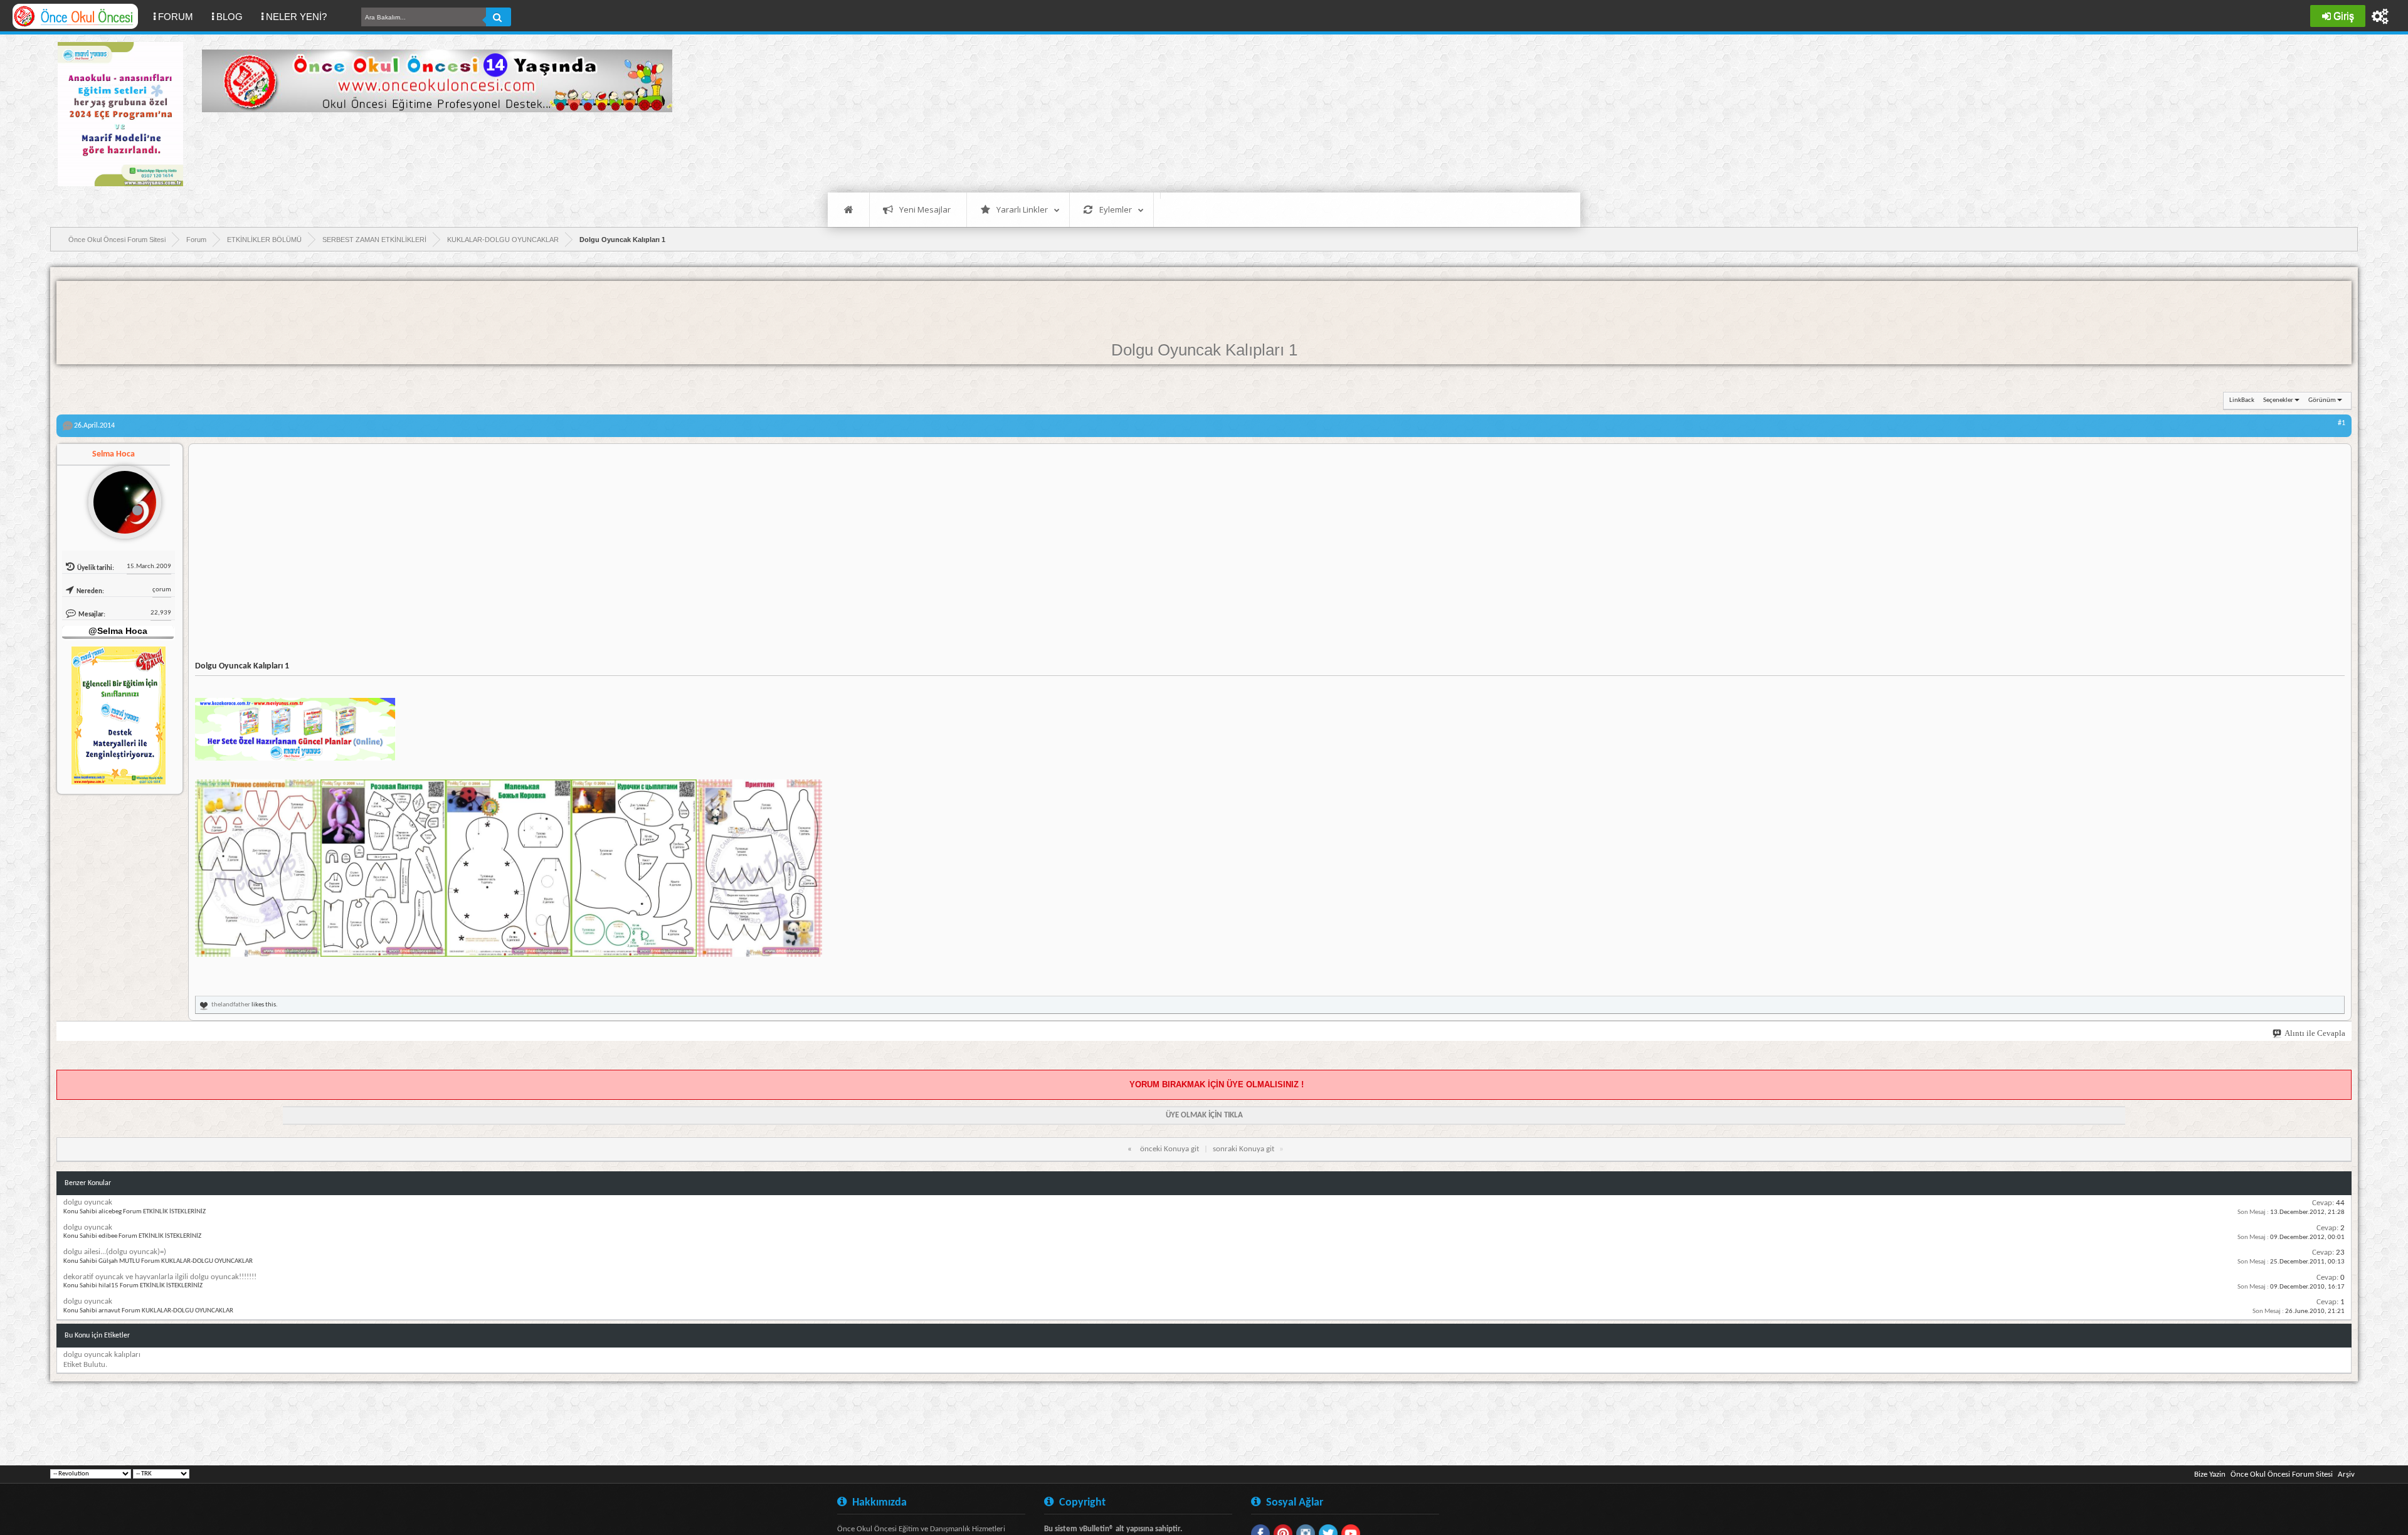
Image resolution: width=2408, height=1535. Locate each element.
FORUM (180, 16)
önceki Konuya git (1170, 1149)
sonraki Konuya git (1244, 1149)
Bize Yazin (2210, 1474)
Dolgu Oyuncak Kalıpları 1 (1204, 350)
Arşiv (2346, 1474)
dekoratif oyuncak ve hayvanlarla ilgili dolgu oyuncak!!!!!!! (160, 1277)
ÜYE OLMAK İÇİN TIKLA (1204, 1115)
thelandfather (231, 1005)
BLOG (230, 17)
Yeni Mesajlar (925, 209)
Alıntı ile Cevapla (2315, 1033)
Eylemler (1116, 209)
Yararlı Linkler (1022, 209)
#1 (2342, 423)
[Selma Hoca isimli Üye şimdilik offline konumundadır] (120, 497)
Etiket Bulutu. (85, 1365)
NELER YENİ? (296, 17)
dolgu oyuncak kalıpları (102, 1355)
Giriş (2344, 16)
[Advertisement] (430, 150)
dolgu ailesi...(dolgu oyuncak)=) (115, 1252)
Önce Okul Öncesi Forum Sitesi (2282, 1474)
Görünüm (2322, 400)
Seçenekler (2278, 400)
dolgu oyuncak (88, 1202)
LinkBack (2242, 400)
